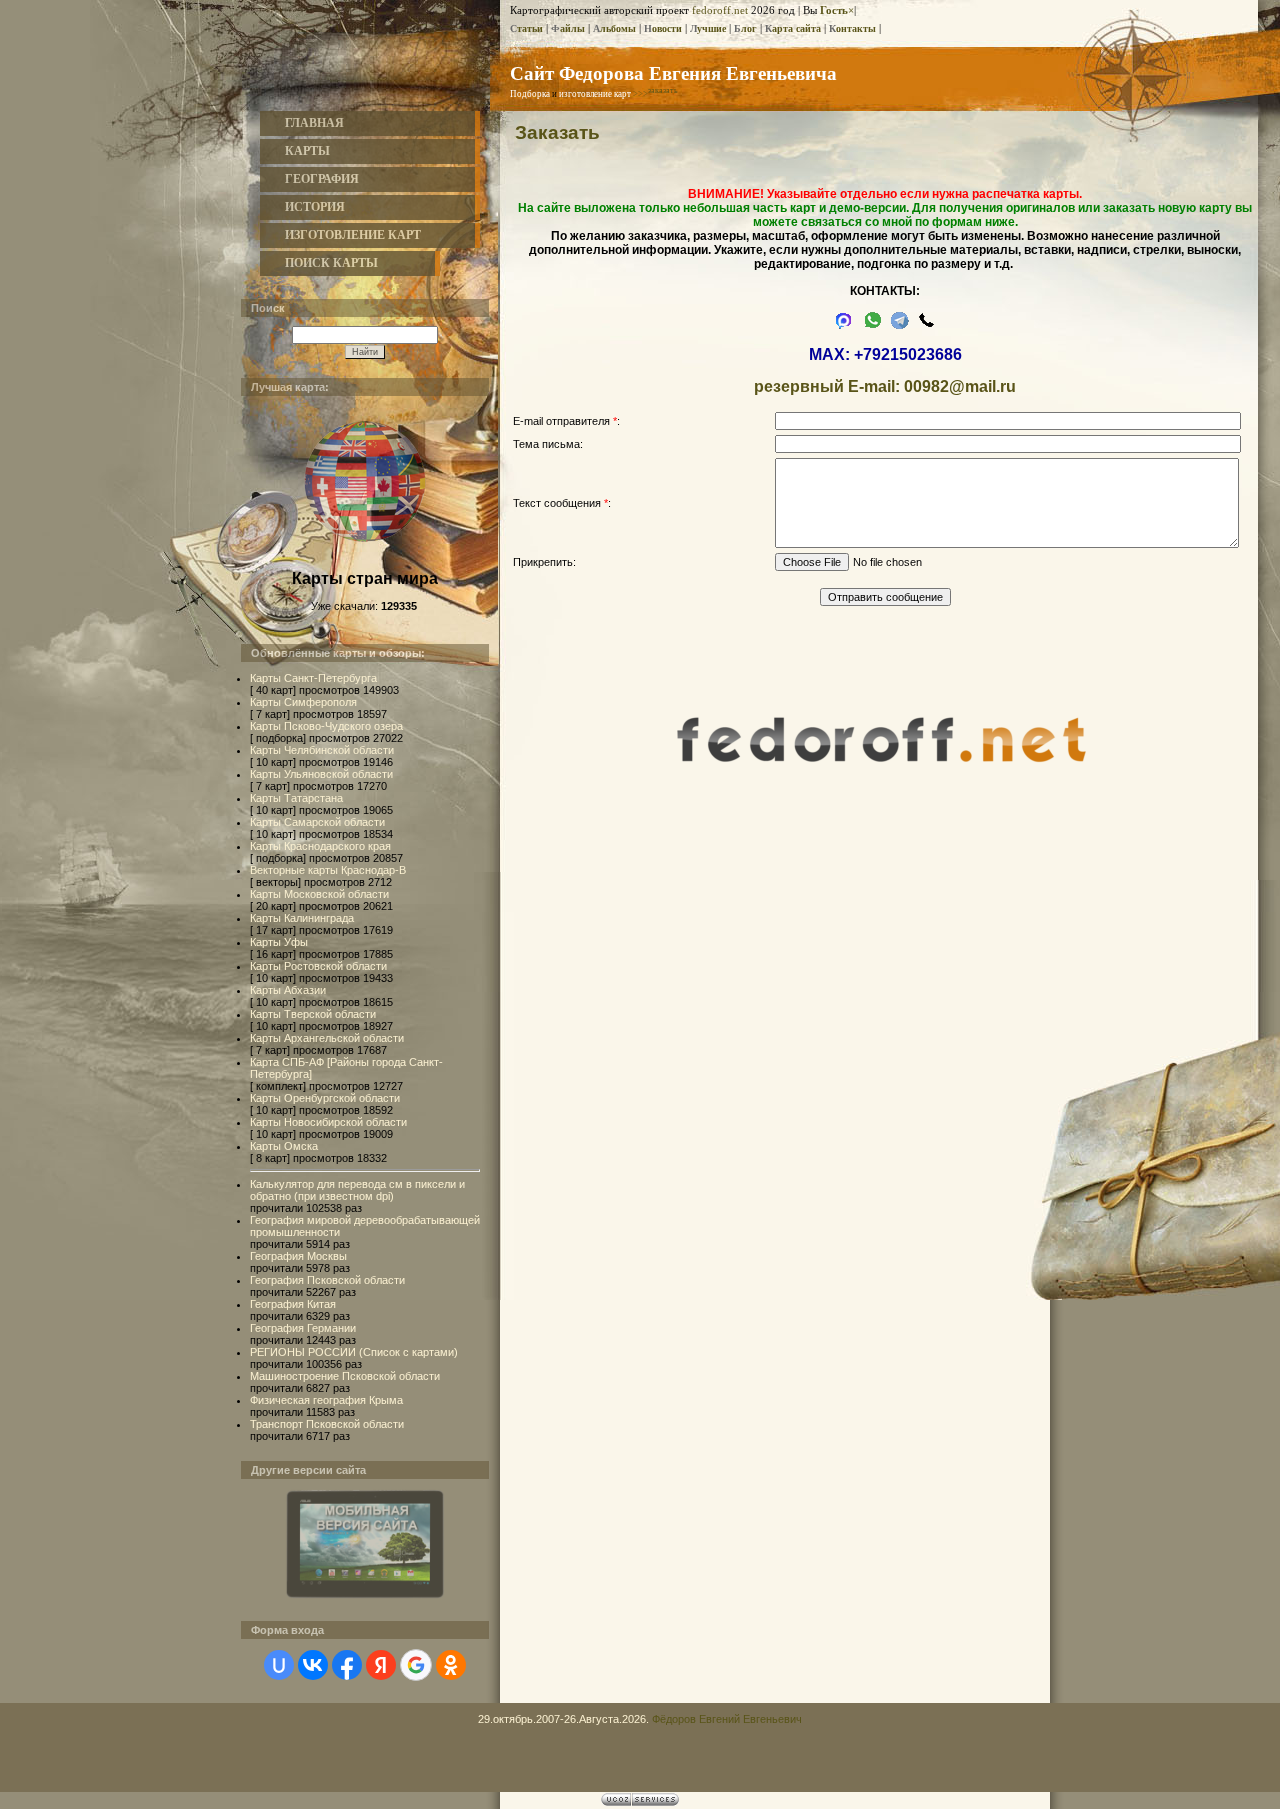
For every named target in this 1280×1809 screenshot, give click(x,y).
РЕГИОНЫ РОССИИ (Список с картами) (354, 1352)
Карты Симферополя (303, 702)
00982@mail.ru (960, 386)
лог (745, 28)
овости (663, 28)
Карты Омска (284, 1146)
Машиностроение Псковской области (345, 1376)
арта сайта (793, 28)
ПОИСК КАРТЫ (331, 263)
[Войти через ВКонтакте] (313, 1665)
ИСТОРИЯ (315, 207)
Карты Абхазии (288, 990)
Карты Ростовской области (318, 966)
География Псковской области (327, 1280)
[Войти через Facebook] (347, 1665)
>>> (655, 94)
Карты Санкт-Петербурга (313, 678)
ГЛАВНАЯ (314, 123)
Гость (834, 10)
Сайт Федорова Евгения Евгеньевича (673, 72)
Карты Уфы (279, 942)
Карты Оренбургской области (325, 1098)
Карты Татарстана (296, 798)
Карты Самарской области (317, 822)
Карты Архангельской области (327, 1038)
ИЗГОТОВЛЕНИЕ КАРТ (353, 235)
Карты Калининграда (302, 918)
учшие (708, 28)
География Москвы (298, 1256)
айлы (568, 28)
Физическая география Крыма (326, 1400)
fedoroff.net (720, 10)
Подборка (530, 94)
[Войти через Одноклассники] (451, 1665)
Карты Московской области (319, 894)
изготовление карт (595, 94)
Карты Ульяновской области (321, 774)
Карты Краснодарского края (320, 846)
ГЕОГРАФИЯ (322, 179)
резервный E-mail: (827, 386)
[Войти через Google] (416, 1665)
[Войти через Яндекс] (381, 1665)
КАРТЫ (307, 151)
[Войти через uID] (279, 1665)
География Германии (303, 1328)
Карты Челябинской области (322, 750)
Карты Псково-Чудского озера (326, 726)
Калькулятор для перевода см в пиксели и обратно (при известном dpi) (357, 1190)
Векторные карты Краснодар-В (328, 870)
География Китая (293, 1304)
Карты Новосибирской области (328, 1122)
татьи (526, 28)
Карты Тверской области (313, 1014)
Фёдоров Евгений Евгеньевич (727, 1719)
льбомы (614, 28)
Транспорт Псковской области (327, 1424)
